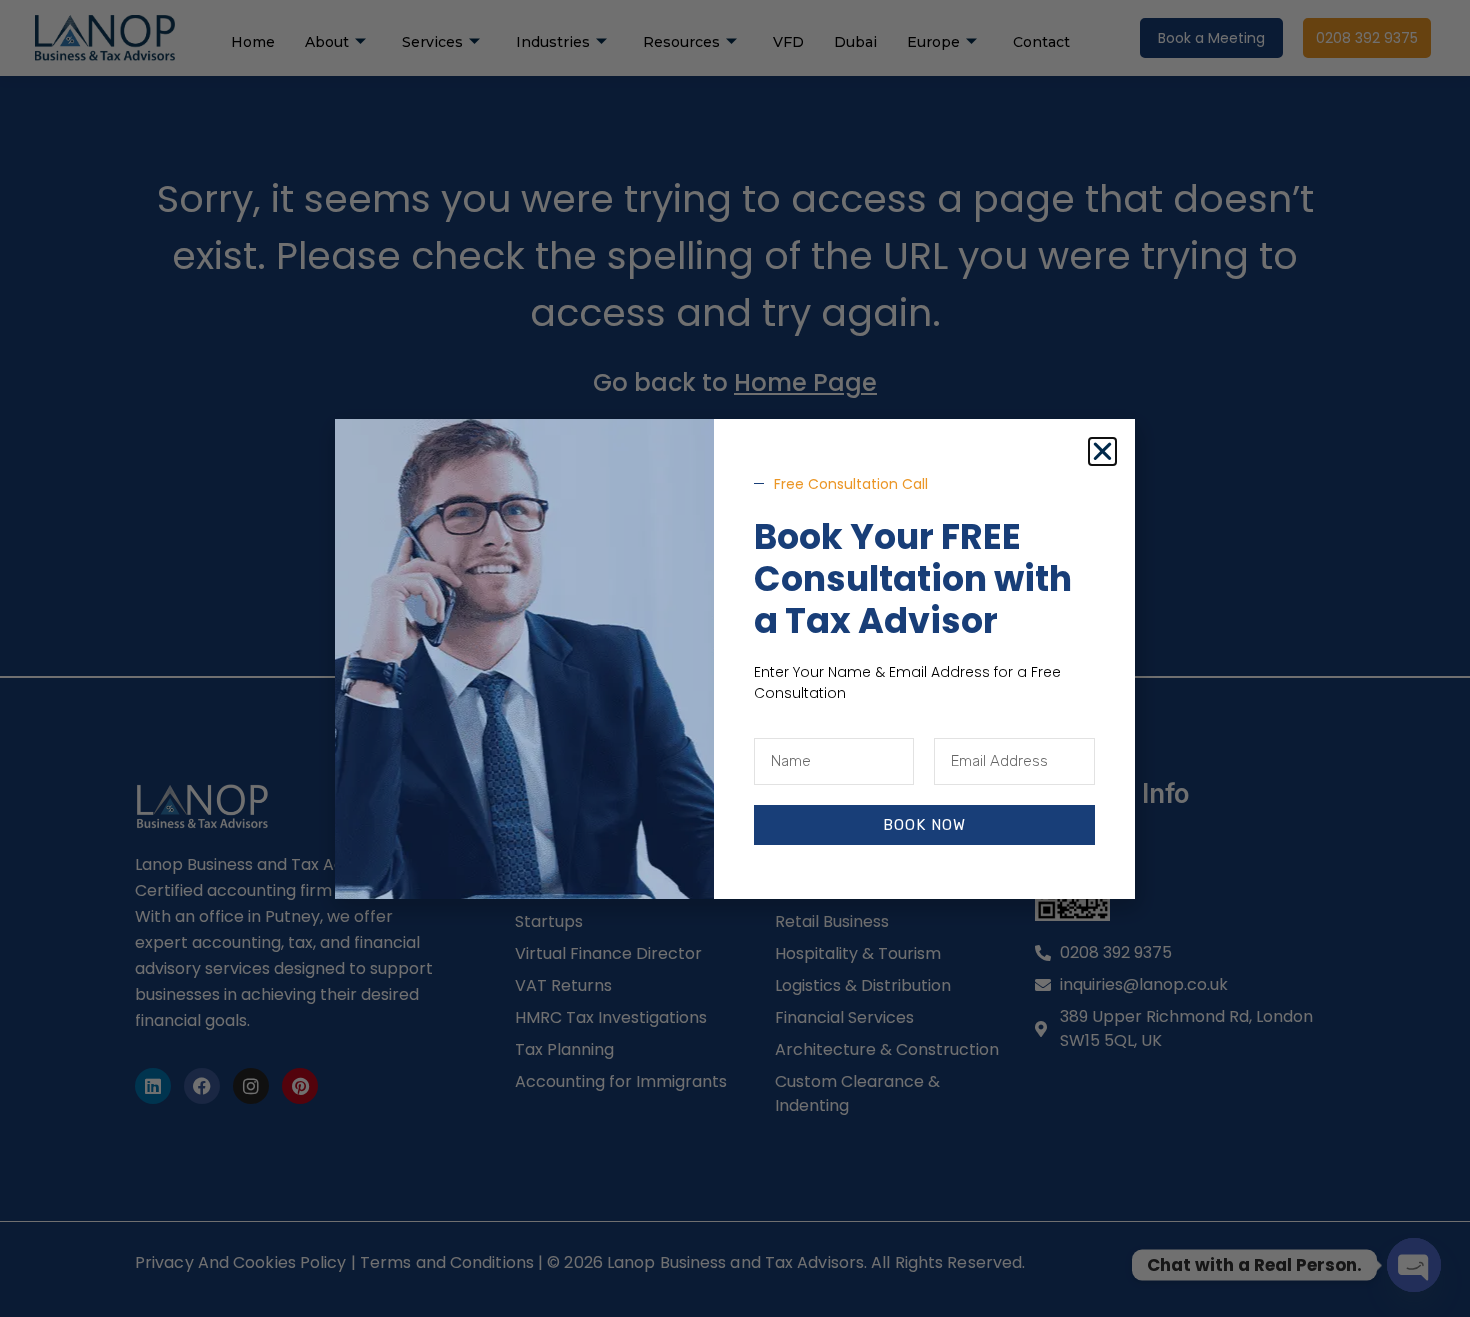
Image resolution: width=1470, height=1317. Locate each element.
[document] (735, 658)
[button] (1102, 451)
